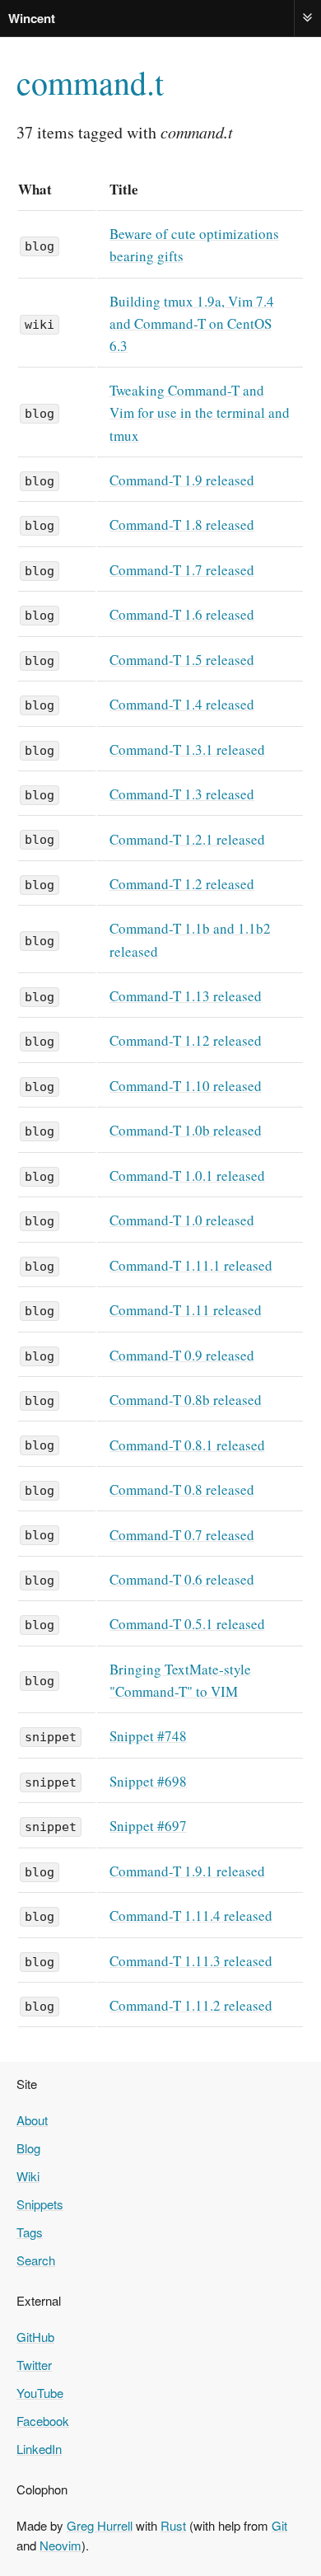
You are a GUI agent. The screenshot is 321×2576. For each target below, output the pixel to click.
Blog (28, 2148)
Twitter (34, 2365)
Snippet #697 (148, 1826)
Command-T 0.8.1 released (187, 1445)
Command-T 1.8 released (182, 525)
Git (279, 2525)
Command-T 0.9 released (182, 1355)
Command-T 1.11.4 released (191, 1916)
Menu (308, 18)
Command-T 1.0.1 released (187, 1176)
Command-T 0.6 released (182, 1579)
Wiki (28, 2176)
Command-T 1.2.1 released (187, 839)
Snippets (40, 2204)
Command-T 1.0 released (182, 1220)
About (32, 2120)
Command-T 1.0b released (186, 1130)
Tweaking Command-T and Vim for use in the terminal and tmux (200, 412)
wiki (40, 325)
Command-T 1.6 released (182, 614)
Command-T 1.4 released (182, 704)
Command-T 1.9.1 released (187, 1871)
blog (40, 246)
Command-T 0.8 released (182, 1489)
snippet (51, 1737)
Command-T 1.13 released (186, 996)
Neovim (60, 2545)
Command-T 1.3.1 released (187, 749)
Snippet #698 (148, 1781)
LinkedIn (39, 2449)
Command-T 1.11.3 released (191, 1961)
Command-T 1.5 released (182, 660)
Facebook (43, 2421)
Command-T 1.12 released (186, 1040)
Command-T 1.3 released (182, 794)
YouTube (40, 2393)
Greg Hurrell (100, 2525)
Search (36, 2260)
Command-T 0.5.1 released (187, 1624)
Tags (30, 2232)
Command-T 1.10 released (186, 1086)
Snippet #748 (148, 1736)
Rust (173, 2525)
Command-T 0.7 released (182, 1535)
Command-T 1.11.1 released (191, 1265)
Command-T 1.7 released (182, 570)
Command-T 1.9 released (182, 480)
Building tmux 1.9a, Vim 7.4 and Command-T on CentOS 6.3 (192, 323)
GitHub (35, 2337)
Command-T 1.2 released (182, 884)
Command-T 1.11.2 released (191, 2005)
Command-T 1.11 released (186, 1310)
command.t (90, 82)
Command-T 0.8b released (186, 1400)
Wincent (32, 18)
